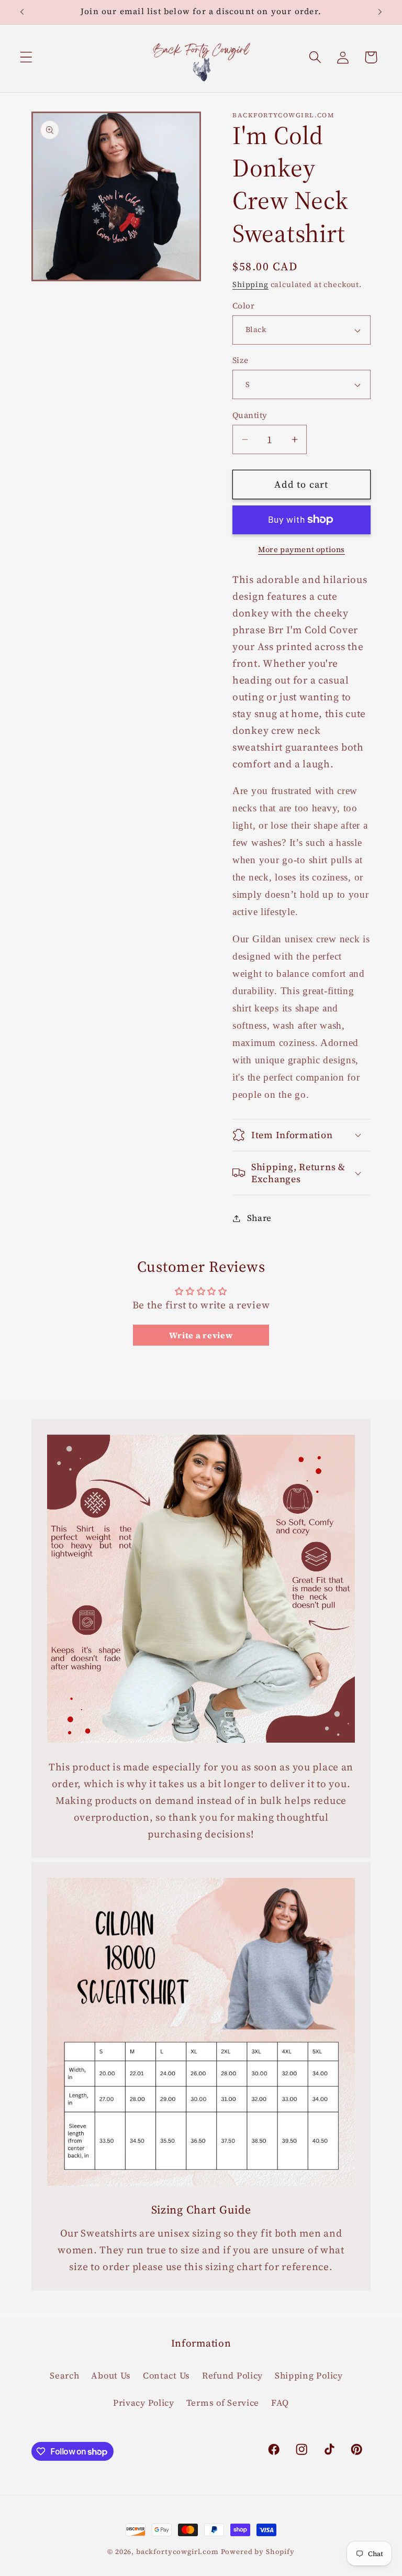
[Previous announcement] (22, 12)
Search (64, 2376)
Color (243, 306)
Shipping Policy (309, 2376)
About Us (111, 2376)
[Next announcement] (380, 12)
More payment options (301, 549)
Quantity (250, 415)
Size (241, 360)
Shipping (250, 284)
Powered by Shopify (258, 2551)
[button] (26, 57)
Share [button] (259, 1218)
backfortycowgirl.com (177, 2551)
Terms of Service (223, 2403)
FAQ (280, 2403)
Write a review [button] (201, 1335)
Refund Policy (232, 2376)
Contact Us (166, 2376)
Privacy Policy (144, 2403)
